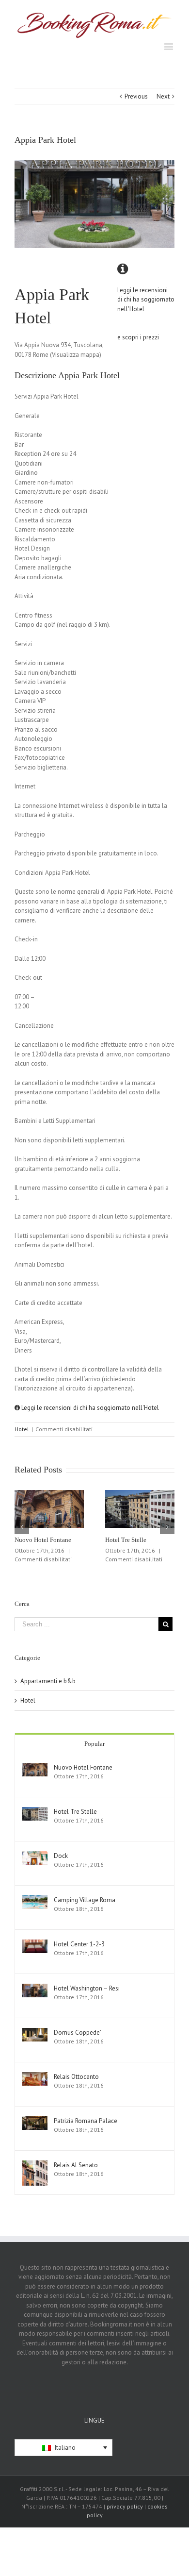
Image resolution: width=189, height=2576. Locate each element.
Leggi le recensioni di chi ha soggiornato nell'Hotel (89, 1408)
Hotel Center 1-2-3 (79, 1944)
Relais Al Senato (76, 2165)
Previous (136, 96)
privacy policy (125, 2506)
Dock (61, 1856)
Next (163, 96)
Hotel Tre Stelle (126, 1540)
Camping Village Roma (85, 1900)
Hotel (22, 1429)
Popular (94, 1744)
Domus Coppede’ (78, 2032)
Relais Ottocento (76, 2077)
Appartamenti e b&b (48, 1681)
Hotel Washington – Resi (87, 1988)
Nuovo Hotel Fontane (43, 1540)
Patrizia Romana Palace (86, 2121)
